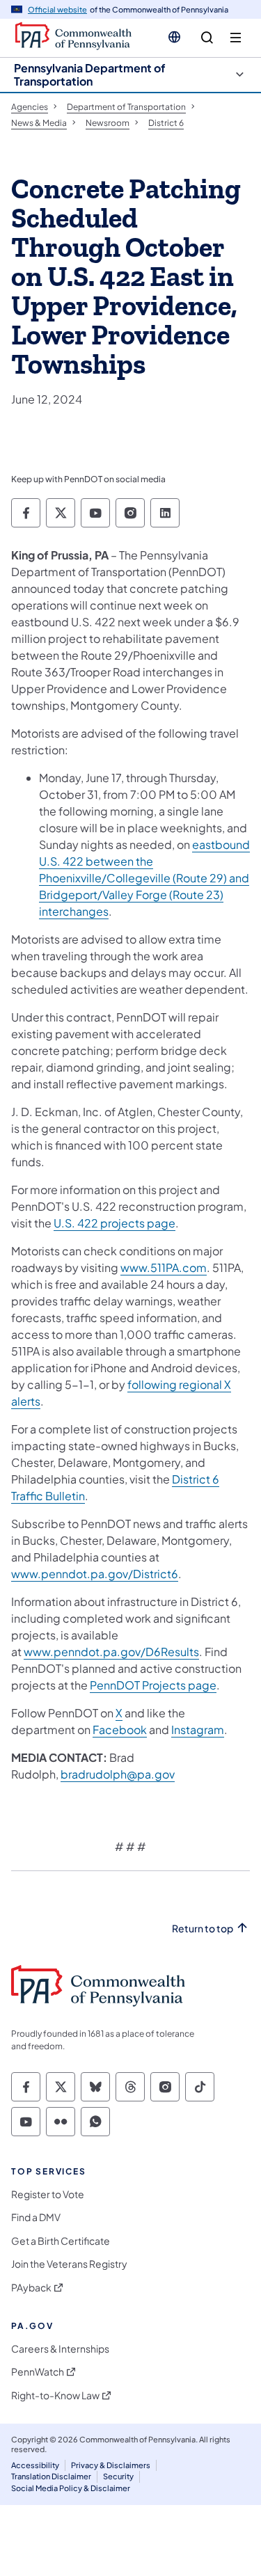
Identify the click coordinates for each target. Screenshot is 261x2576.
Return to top (203, 1929)
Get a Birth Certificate (61, 2241)
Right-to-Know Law (55, 2395)
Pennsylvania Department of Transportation (90, 74)
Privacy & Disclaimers (111, 2465)
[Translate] (174, 37)
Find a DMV (36, 2217)
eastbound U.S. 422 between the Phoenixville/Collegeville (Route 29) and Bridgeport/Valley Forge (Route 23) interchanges (144, 878)
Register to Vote (48, 2194)
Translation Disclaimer (51, 2476)
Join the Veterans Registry (69, 2264)
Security (118, 2476)
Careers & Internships (60, 2349)
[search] (207, 38)
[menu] (236, 38)
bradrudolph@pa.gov (118, 1774)
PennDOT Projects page (153, 1685)
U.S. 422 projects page (114, 1223)
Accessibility (35, 2465)
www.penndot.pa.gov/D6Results (111, 1652)
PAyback (31, 2288)
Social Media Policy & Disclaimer (71, 2488)
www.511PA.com (164, 1267)
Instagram (198, 1730)
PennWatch (38, 2372)
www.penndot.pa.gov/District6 (95, 1574)
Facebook (120, 1730)
